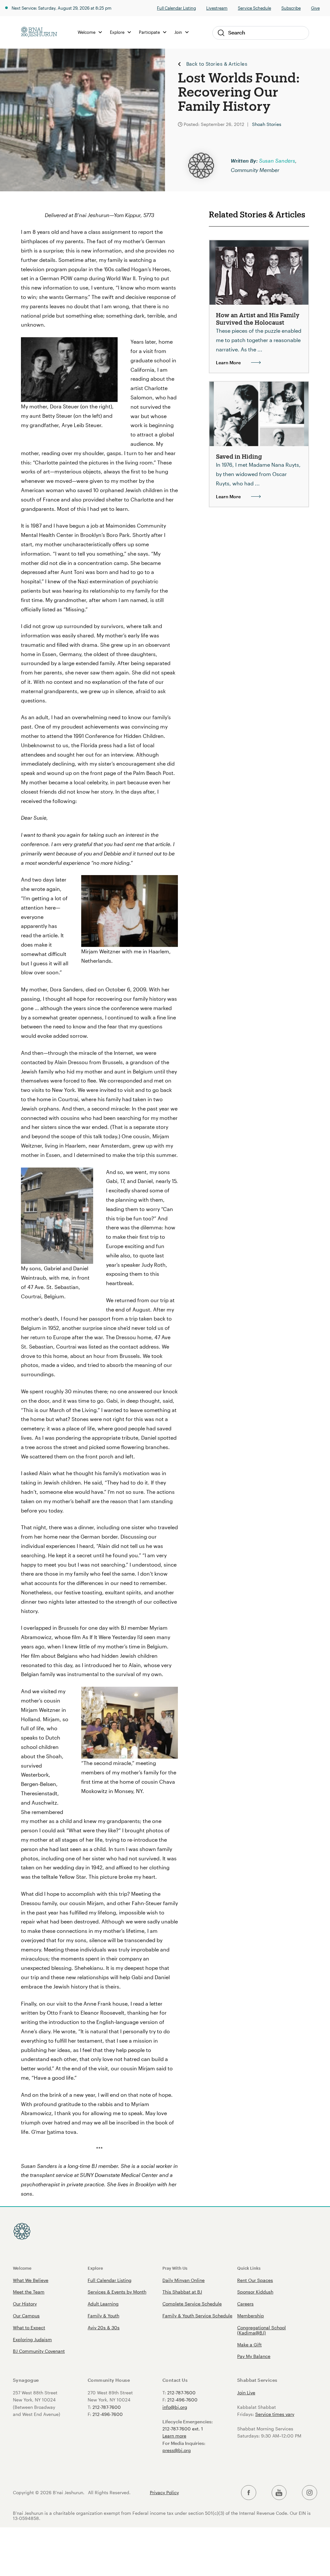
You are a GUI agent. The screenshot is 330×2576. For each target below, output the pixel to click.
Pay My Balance (254, 2356)
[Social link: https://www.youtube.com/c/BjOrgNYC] (279, 2493)
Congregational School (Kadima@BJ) (262, 2330)
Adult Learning (103, 2304)
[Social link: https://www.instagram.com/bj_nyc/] (310, 2493)
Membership (251, 2316)
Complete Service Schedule (192, 2304)
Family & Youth (103, 2316)
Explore (95, 2268)
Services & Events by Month (117, 2292)
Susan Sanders (277, 161)
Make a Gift (249, 2345)
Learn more (174, 2436)
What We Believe (31, 2280)
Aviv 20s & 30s (104, 2328)
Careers (245, 2304)
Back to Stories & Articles (217, 64)
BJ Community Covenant (39, 2351)
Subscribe (291, 8)
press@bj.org (177, 2450)
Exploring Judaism (32, 2339)
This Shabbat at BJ (182, 2292)
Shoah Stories (267, 124)
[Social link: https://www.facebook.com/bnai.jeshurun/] (249, 2493)
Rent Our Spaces (255, 2280)
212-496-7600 (108, 2414)
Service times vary (275, 2414)
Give (315, 8)
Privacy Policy (164, 2493)
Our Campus (26, 2316)
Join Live (246, 2393)
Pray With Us (175, 2268)
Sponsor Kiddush (255, 2292)
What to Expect (29, 2328)
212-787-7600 (107, 2407)
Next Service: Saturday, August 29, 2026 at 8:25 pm (62, 8)
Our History (25, 2304)
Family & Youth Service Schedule (197, 2316)
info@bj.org (175, 2407)
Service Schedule (254, 8)
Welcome (22, 2268)
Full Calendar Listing (176, 8)
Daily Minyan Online (184, 2280)
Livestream (217, 8)
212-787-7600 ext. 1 (183, 2429)
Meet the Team (29, 2292)
